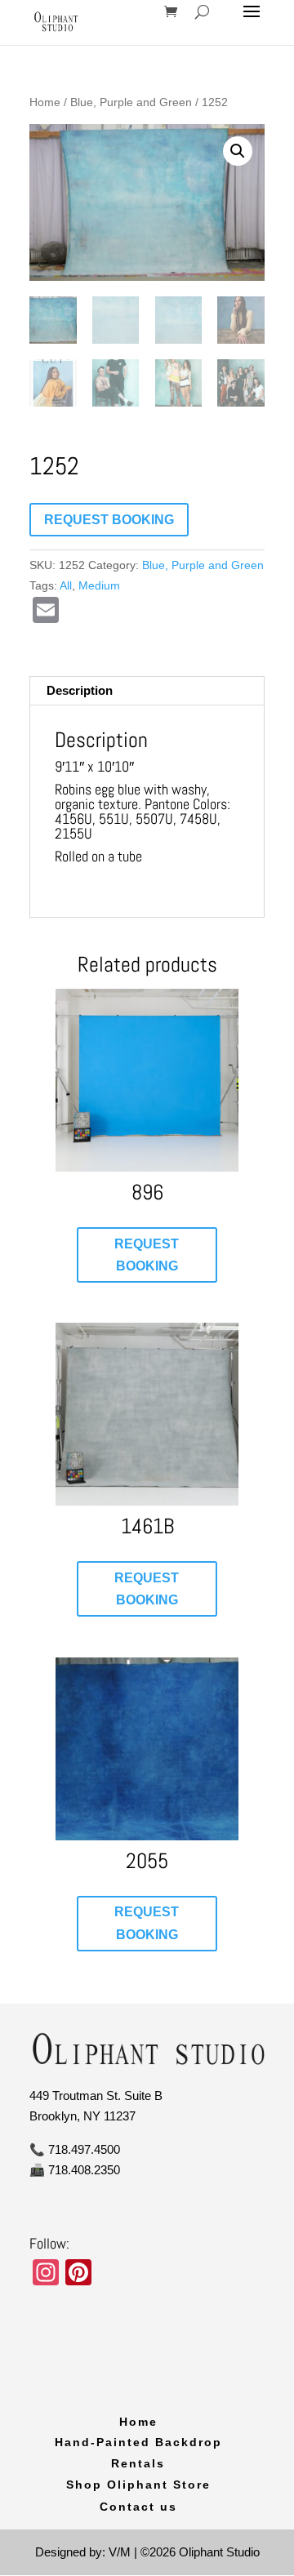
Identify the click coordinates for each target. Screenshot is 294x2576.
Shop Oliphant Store (138, 2485)
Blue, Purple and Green (131, 102)
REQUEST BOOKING (109, 520)
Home (45, 102)
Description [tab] (80, 690)
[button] (238, 151)
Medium (99, 585)
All (66, 585)
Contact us (138, 2507)
